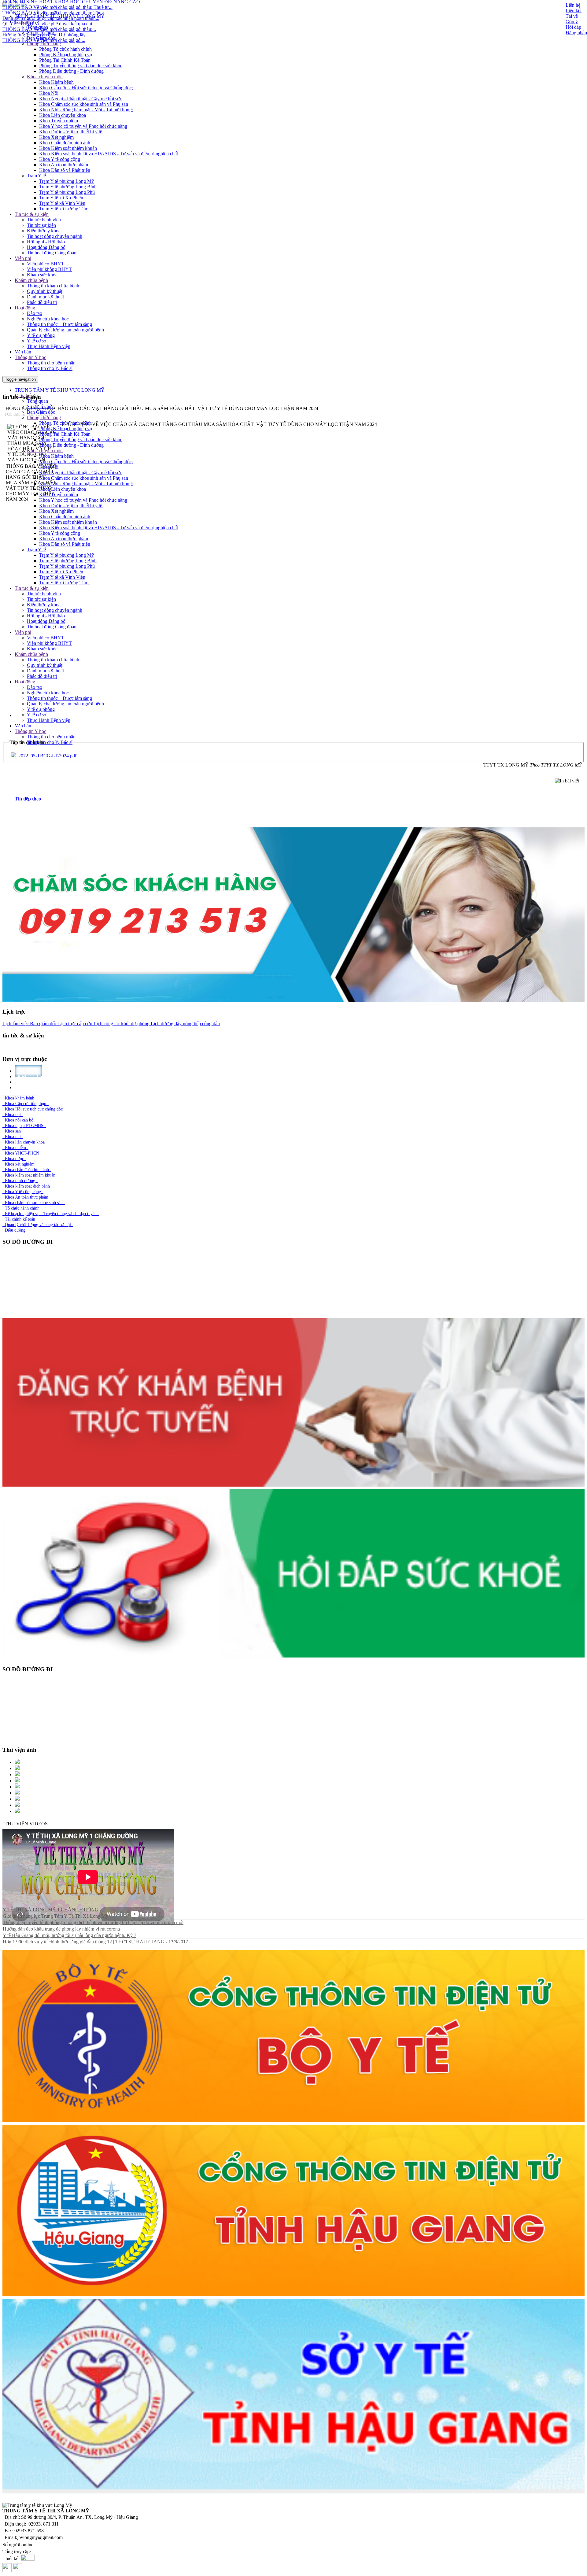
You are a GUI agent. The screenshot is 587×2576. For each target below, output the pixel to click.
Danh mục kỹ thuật (45, 297)
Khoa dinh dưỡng (20, 1181)
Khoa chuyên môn (45, 77)
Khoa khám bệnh (20, 1098)
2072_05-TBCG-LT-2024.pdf (47, 756)
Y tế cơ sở (37, 341)
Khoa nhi (13, 1137)
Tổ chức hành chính (22, 1208)
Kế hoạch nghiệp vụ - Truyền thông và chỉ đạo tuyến (51, 1214)
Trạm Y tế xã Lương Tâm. (64, 209)
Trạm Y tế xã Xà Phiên (61, 198)
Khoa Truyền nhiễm (59, 121)
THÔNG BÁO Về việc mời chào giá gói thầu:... (49, 28)
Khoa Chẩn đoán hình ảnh (65, 143)
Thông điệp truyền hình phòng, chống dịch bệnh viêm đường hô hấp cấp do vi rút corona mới (93, 1922)
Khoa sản (13, 1131)
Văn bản (23, 352)
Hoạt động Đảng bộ (46, 247)
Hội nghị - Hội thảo (46, 242)
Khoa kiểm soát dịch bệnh (27, 1186)
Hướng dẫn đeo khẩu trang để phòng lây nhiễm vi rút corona (61, 1929)
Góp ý (572, 22)
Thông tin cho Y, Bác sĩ (50, 368)
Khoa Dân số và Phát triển (65, 170)
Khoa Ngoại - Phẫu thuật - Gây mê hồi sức (81, 99)
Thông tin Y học (30, 357)
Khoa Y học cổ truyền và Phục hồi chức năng (83, 126)
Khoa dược (14, 1159)
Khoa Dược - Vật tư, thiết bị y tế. (71, 132)
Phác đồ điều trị (42, 302)
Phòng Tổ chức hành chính (65, 49)
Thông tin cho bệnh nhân (51, 363)
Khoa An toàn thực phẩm (64, 165)
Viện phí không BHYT (49, 269)
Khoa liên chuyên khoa (25, 1142)
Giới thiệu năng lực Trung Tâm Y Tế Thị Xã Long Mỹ (55, 1916)
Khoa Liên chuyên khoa (63, 115)
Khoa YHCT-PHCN (22, 1153)
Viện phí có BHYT (46, 264)
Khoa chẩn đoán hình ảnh (27, 1170)
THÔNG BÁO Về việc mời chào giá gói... (44, 39)
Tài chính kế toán (20, 1219)
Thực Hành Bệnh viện (49, 346)
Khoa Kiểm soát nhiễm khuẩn (68, 148)
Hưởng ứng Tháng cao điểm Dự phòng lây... (46, 34)
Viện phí (23, 258)
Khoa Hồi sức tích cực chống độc (34, 1109)
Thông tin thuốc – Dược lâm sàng (59, 324)
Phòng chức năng (44, 44)
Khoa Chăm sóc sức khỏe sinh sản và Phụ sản (84, 104)
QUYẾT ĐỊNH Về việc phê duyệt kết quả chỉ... (49, 23)
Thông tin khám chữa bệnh (53, 286)
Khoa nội (13, 1115)
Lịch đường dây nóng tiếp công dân (185, 1024)
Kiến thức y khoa (44, 231)
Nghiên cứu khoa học (48, 319)
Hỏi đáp (573, 27)
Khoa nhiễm (15, 1148)
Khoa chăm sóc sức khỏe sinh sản (34, 1203)
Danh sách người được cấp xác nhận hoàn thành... (51, 17)
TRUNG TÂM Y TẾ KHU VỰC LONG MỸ (60, 390)
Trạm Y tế (36, 176)
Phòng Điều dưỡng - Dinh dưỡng (71, 71)
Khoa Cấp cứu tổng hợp (26, 1104)
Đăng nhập (576, 33)
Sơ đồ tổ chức (40, 407)
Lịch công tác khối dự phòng (121, 1024)
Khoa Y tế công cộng (60, 159)
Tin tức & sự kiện (32, 214)
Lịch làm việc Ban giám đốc (30, 1024)
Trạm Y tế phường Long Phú (67, 192)
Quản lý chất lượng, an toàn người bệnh (65, 330)
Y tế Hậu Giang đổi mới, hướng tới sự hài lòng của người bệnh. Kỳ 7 (70, 1935)
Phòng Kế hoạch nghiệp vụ (66, 55)
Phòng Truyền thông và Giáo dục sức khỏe (81, 66)
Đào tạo (35, 313)
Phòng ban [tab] (32, 1087)
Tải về (572, 16)
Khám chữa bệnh (31, 280)
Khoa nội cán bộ (19, 1120)
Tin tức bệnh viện (44, 220)
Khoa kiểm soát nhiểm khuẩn (30, 1175)
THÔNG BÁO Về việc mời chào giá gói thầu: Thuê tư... (57, 6)
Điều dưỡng (15, 1230)
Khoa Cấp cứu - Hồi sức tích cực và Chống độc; (86, 88)
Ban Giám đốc (41, 412)
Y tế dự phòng (41, 335)
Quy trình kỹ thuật (45, 291)
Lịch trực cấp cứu (75, 1024)
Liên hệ (573, 5)
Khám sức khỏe (42, 275)
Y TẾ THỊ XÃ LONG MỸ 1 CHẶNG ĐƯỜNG (51, 1910)
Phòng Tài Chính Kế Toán (65, 60)
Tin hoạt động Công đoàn (52, 253)
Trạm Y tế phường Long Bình (68, 187)
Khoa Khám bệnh (56, 82)
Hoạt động (25, 308)
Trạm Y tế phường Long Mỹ (66, 181)
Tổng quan (37, 401)
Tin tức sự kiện (41, 225)
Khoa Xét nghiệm (56, 137)
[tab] (300, 799)
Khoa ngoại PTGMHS (24, 1126)
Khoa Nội (49, 93)
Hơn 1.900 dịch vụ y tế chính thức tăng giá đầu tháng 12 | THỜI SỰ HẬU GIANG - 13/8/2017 (95, 1942)
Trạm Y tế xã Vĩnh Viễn (62, 203)
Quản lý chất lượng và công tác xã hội (38, 1225)
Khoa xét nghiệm (20, 1164)
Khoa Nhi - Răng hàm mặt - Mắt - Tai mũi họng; (86, 110)
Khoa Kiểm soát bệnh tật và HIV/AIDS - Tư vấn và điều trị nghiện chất (109, 154)
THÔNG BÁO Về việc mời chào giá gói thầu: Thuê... (55, 12)
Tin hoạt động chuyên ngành (55, 236)
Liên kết (574, 11)
